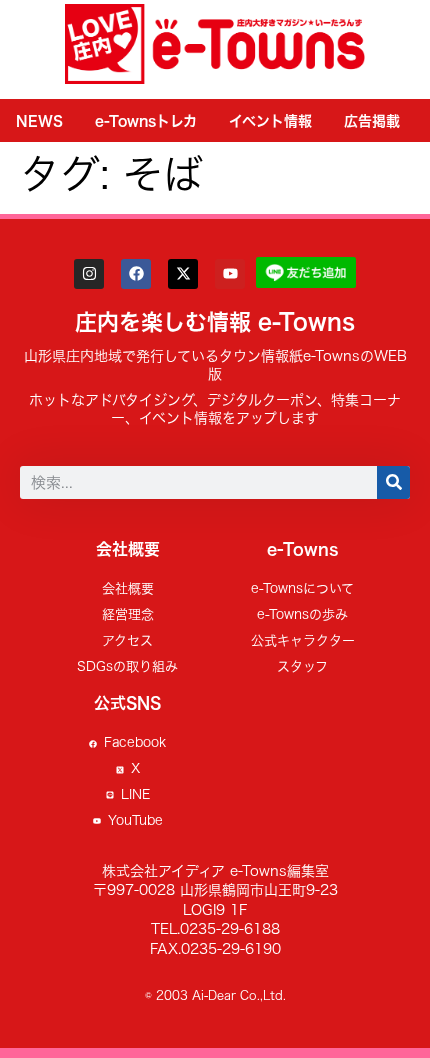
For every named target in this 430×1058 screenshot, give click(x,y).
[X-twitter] (183, 274)
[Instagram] (89, 274)
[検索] (393, 482)
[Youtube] (230, 274)
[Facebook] (136, 274)
